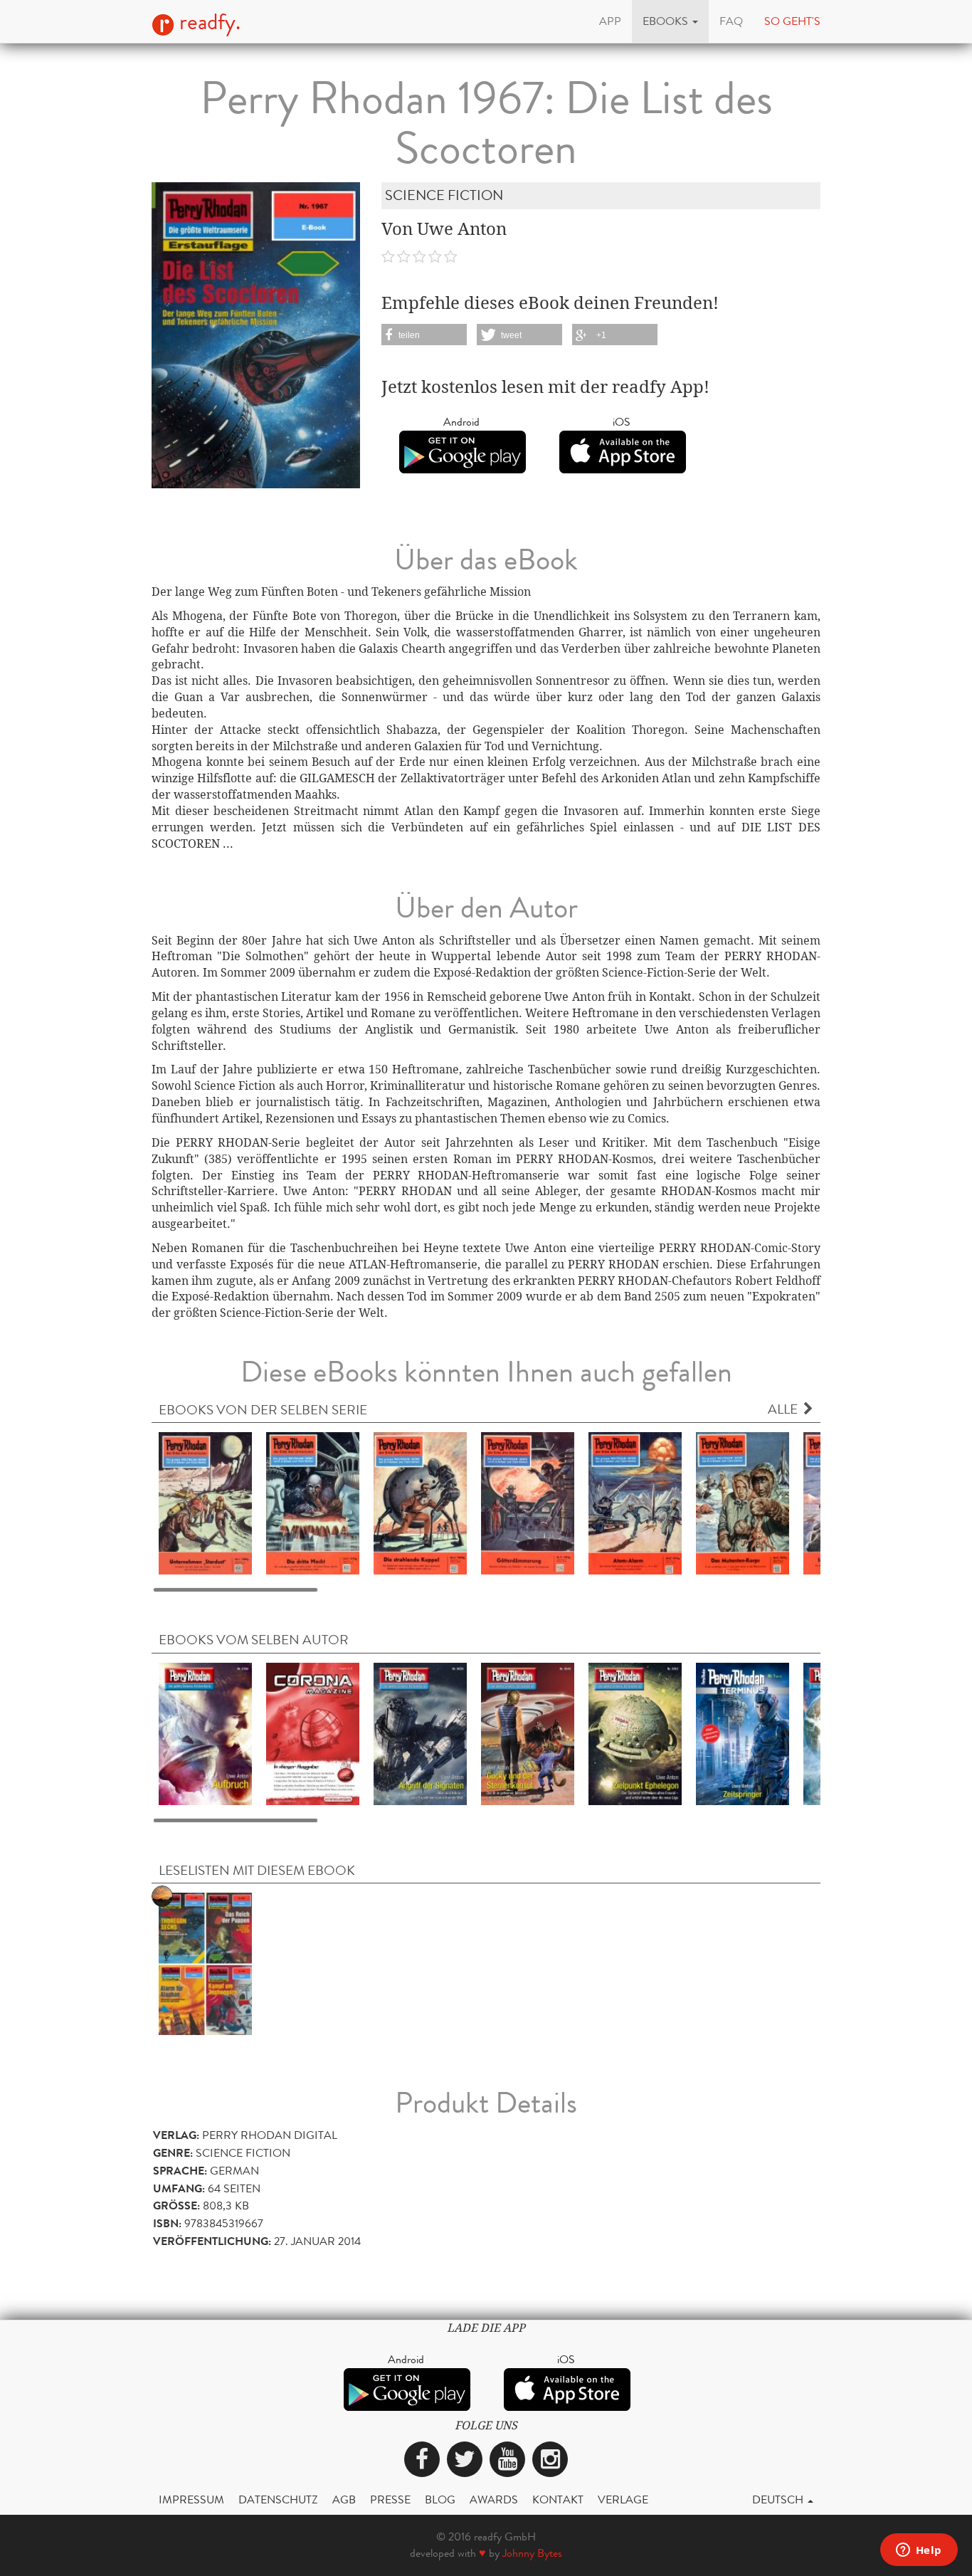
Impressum (191, 2499)
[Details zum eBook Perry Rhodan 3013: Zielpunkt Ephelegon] (635, 1733)
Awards (494, 2499)
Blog (440, 2499)
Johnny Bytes (532, 2553)
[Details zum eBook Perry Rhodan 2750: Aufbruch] (205, 1733)
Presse (390, 2499)
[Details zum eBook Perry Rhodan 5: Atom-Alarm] (635, 1503)
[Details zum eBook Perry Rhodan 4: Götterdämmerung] (528, 1503)
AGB (344, 2499)
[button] (670, 21)
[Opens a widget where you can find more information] (919, 2551)
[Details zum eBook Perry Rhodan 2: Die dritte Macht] (313, 1503)
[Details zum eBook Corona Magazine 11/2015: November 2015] (313, 1733)
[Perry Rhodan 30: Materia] (205, 1963)
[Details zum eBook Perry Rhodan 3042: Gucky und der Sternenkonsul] (528, 1733)
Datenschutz (278, 2499)
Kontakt (558, 2499)
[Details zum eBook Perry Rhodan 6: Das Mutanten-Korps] (743, 1503)
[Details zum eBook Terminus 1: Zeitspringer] (743, 1733)
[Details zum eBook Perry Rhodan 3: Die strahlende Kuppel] (420, 1503)
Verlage (623, 2499)
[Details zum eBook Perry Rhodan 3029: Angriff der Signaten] (420, 1733)
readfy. (207, 22)
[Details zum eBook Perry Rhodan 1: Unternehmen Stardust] (205, 1503)
